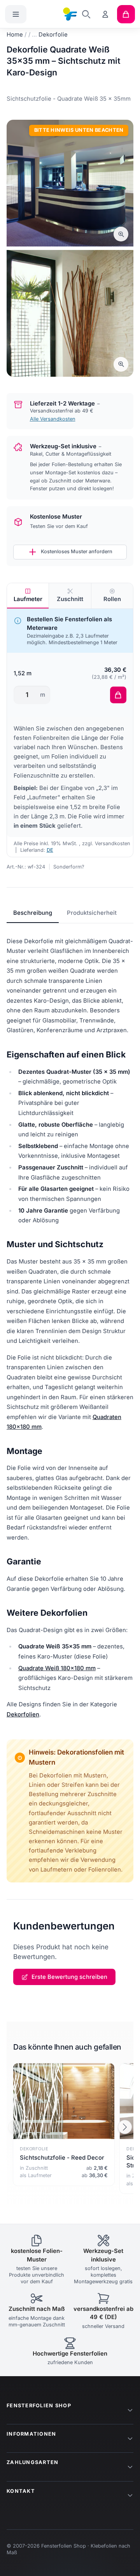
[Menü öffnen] (16, 14)
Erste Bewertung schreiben (69, 1977)
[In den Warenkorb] (118, 695)
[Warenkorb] (126, 14)
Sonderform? (69, 867)
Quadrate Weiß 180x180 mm (57, 1668)
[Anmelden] (106, 14)
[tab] (28, 596)
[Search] (86, 14)
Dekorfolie (53, 35)
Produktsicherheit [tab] (92, 913)
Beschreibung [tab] (33, 913)
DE (50, 850)
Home (15, 35)
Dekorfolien (23, 1714)
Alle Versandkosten (53, 419)
